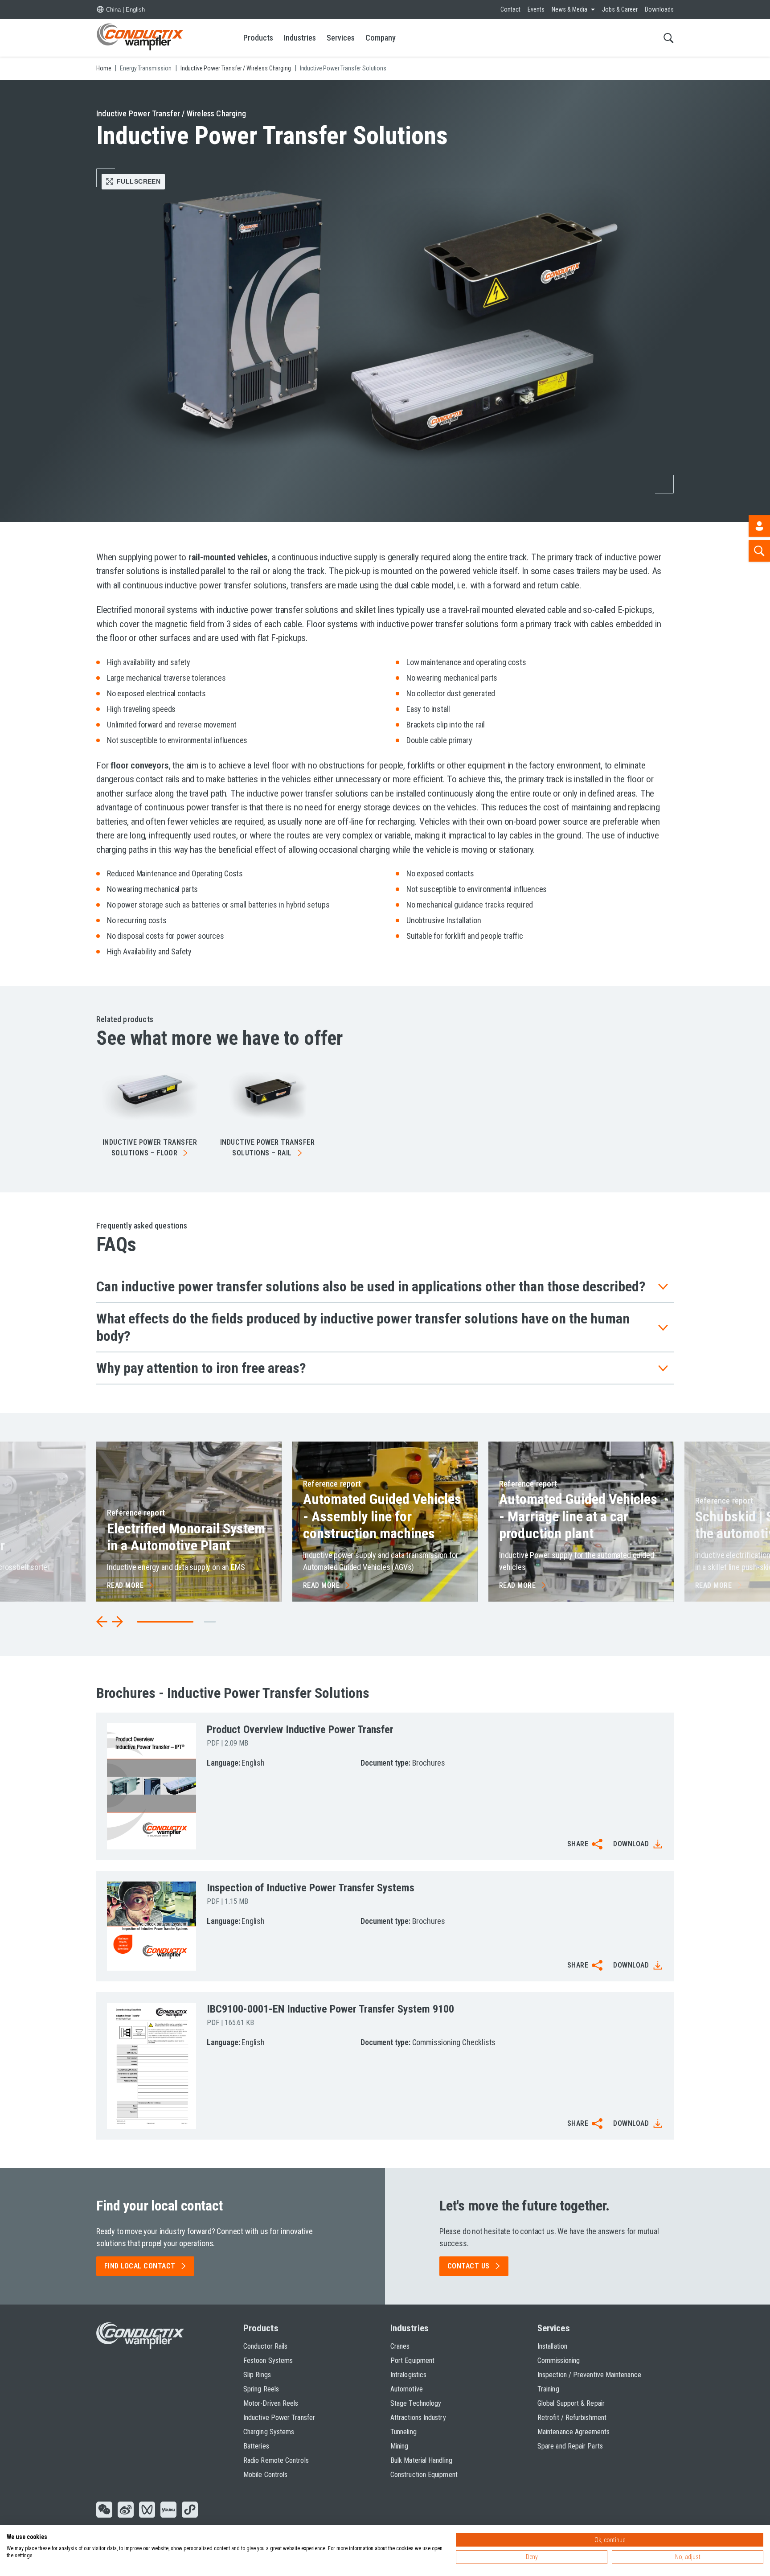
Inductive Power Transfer (279, 2418)
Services (341, 38)
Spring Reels (261, 2389)
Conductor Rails (265, 2346)
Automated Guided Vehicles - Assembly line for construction (382, 1516)
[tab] (210, 1622)
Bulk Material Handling (421, 2460)
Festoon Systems (268, 2360)
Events (536, 9)
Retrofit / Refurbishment (572, 2418)
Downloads (659, 9)
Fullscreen (139, 181)
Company (381, 38)
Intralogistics (408, 2375)
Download (631, 1844)
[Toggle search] (669, 38)
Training (548, 2389)
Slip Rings (257, 2375)
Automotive (407, 2389)
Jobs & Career (620, 9)
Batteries (256, 2446)
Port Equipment (412, 2360)
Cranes (400, 2346)
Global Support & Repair (571, 2403)
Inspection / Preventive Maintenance (589, 2375)
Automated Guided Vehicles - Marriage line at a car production (578, 1516)
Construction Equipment (424, 2475)
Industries (300, 38)
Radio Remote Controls (276, 2460)
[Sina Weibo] (126, 2510)
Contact (510, 9)
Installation (552, 2346)
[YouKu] (168, 2510)
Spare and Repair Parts (570, 2446)
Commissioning (559, 2360)
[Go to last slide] (102, 1622)
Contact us (469, 2266)
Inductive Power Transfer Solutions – (150, 1148)
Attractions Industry (418, 2418)
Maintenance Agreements (573, 2432)
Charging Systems (269, 2432)
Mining (399, 2446)
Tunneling (403, 2432)
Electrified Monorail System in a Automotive (186, 1537)
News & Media (569, 9)
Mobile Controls (265, 2475)
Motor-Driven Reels (271, 2403)
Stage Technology (416, 2403)
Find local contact (140, 2266)
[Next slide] (117, 1622)
